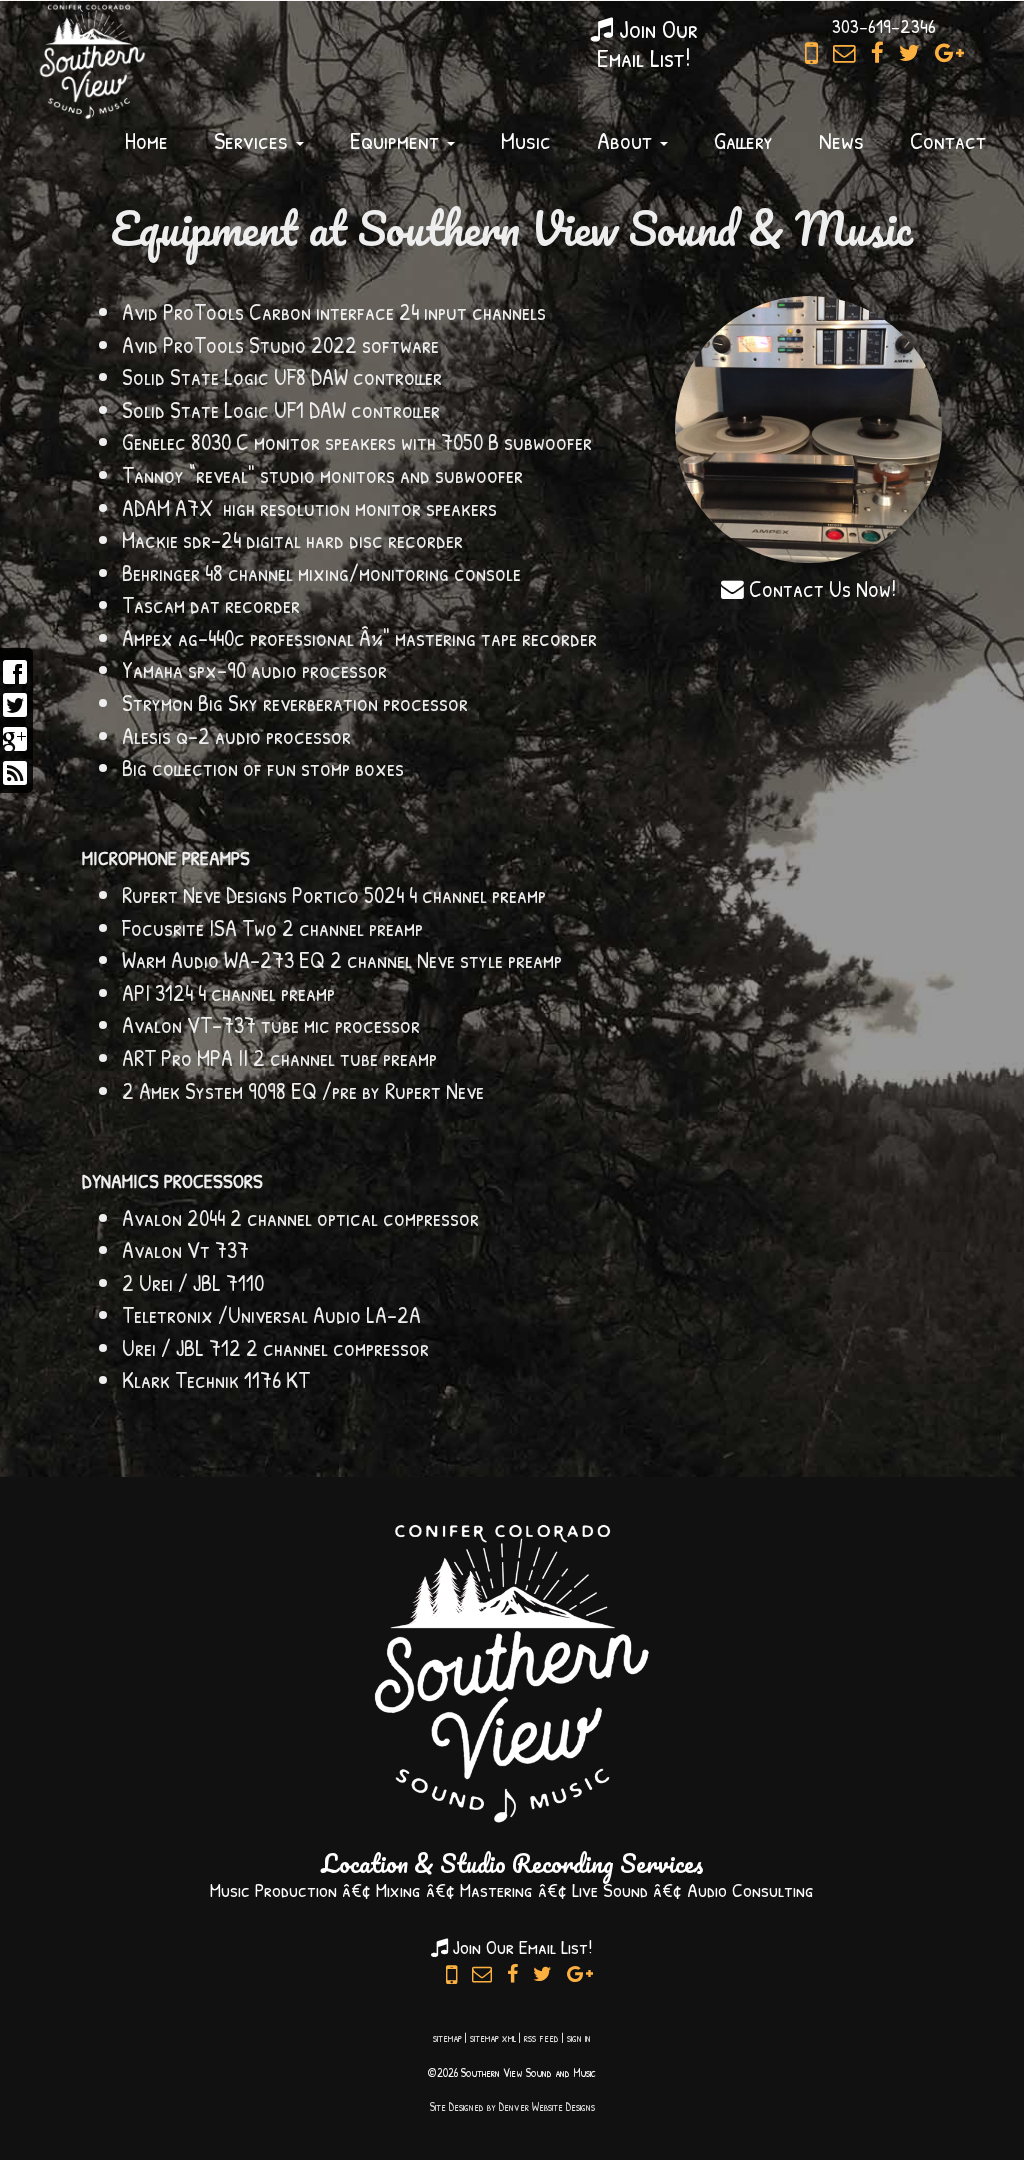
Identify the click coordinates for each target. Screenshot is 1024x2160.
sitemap (447, 2037)
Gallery (743, 140)
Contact (948, 140)
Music (526, 140)
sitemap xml (493, 2037)
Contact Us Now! (820, 588)
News (841, 140)
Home (146, 140)
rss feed (541, 2037)
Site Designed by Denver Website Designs (512, 2106)
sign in (579, 2037)
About (627, 140)
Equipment (397, 140)
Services (254, 140)
